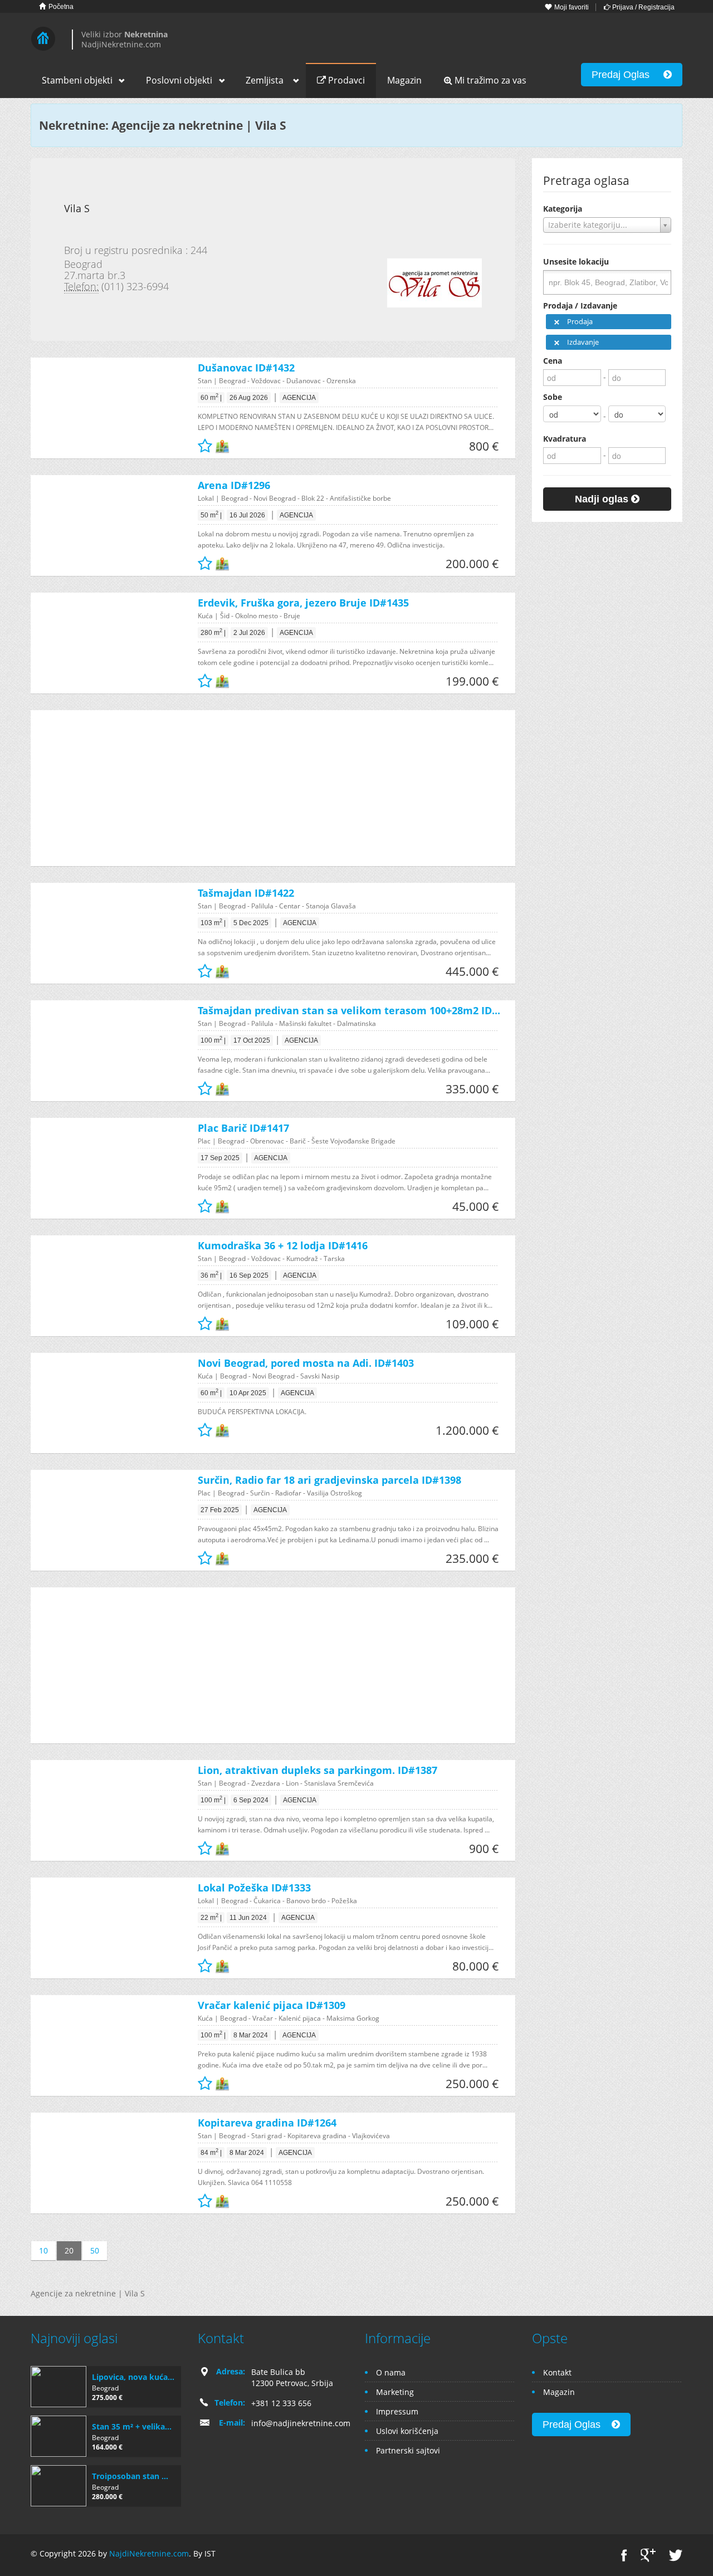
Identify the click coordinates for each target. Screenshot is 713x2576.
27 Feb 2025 (220, 1510)
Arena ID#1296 (234, 485)
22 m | (211, 1917)
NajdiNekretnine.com (149, 2553)
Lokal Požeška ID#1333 (254, 1888)
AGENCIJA (299, 398)
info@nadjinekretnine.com (301, 2423)
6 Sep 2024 (251, 1800)
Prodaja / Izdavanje (580, 305)
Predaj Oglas (627, 75)
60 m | (211, 397)
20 (69, 2250)
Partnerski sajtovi (408, 2450)
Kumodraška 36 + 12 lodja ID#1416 (283, 1245)
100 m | (213, 1040)
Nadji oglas (603, 499)
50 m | (211, 515)
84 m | (211, 2152)
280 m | (213, 632)
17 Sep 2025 (220, 1158)
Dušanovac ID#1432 (246, 368)
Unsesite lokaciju (576, 261)
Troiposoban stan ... (130, 2476)
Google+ (648, 2555)
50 (95, 2250)
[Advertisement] (265, 788)
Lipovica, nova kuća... (133, 2377)
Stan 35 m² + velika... (132, 2426)
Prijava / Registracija (643, 7)
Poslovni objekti (179, 80)
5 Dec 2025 (251, 923)
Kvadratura (565, 439)
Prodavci (345, 80)
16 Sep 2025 (249, 1275)
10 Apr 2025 (248, 1393)
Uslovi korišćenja (407, 2431)
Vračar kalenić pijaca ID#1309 (272, 2005)
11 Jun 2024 (248, 1918)
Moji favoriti (571, 7)
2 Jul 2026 (249, 633)
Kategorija (563, 209)
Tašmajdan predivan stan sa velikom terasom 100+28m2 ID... (349, 1010)
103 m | (213, 922)
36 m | (211, 1275)
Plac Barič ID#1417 (243, 1128)
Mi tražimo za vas (489, 80)
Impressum (397, 2411)
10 (43, 2250)
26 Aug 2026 (249, 398)
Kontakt (557, 2372)
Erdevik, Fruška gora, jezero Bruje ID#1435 (303, 603)
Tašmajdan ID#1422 (246, 893)
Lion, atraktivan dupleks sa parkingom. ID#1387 (318, 1770)
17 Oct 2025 (252, 1040)
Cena (553, 361)
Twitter (676, 2555)
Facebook (624, 2555)
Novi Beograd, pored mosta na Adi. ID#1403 (306, 1363)
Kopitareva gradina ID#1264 (267, 2123)
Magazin (404, 80)
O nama (391, 2372)
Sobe (553, 397)
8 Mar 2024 (251, 2035)
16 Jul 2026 (247, 515)
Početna (60, 7)
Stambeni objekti (77, 80)
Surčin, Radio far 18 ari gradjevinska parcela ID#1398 (329, 1480)
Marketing (395, 2392)
